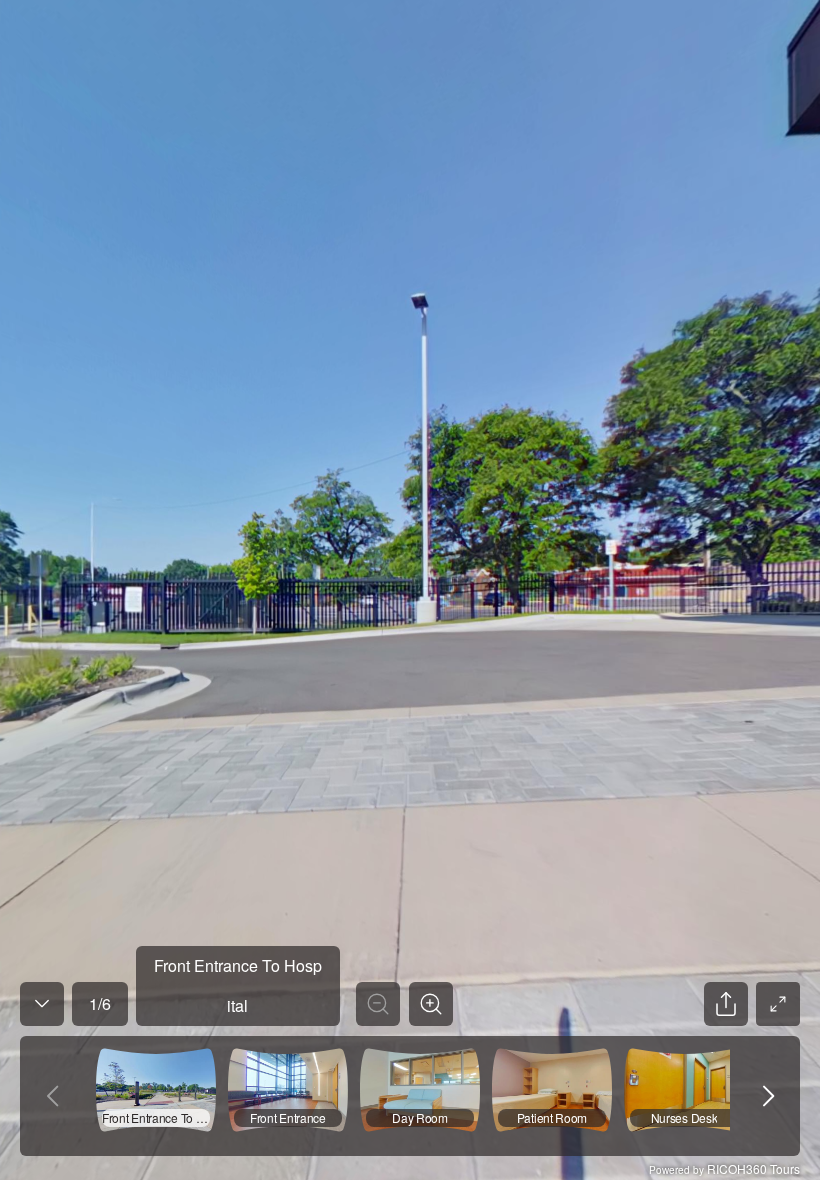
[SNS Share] (726, 1004)
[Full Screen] (778, 1004)
